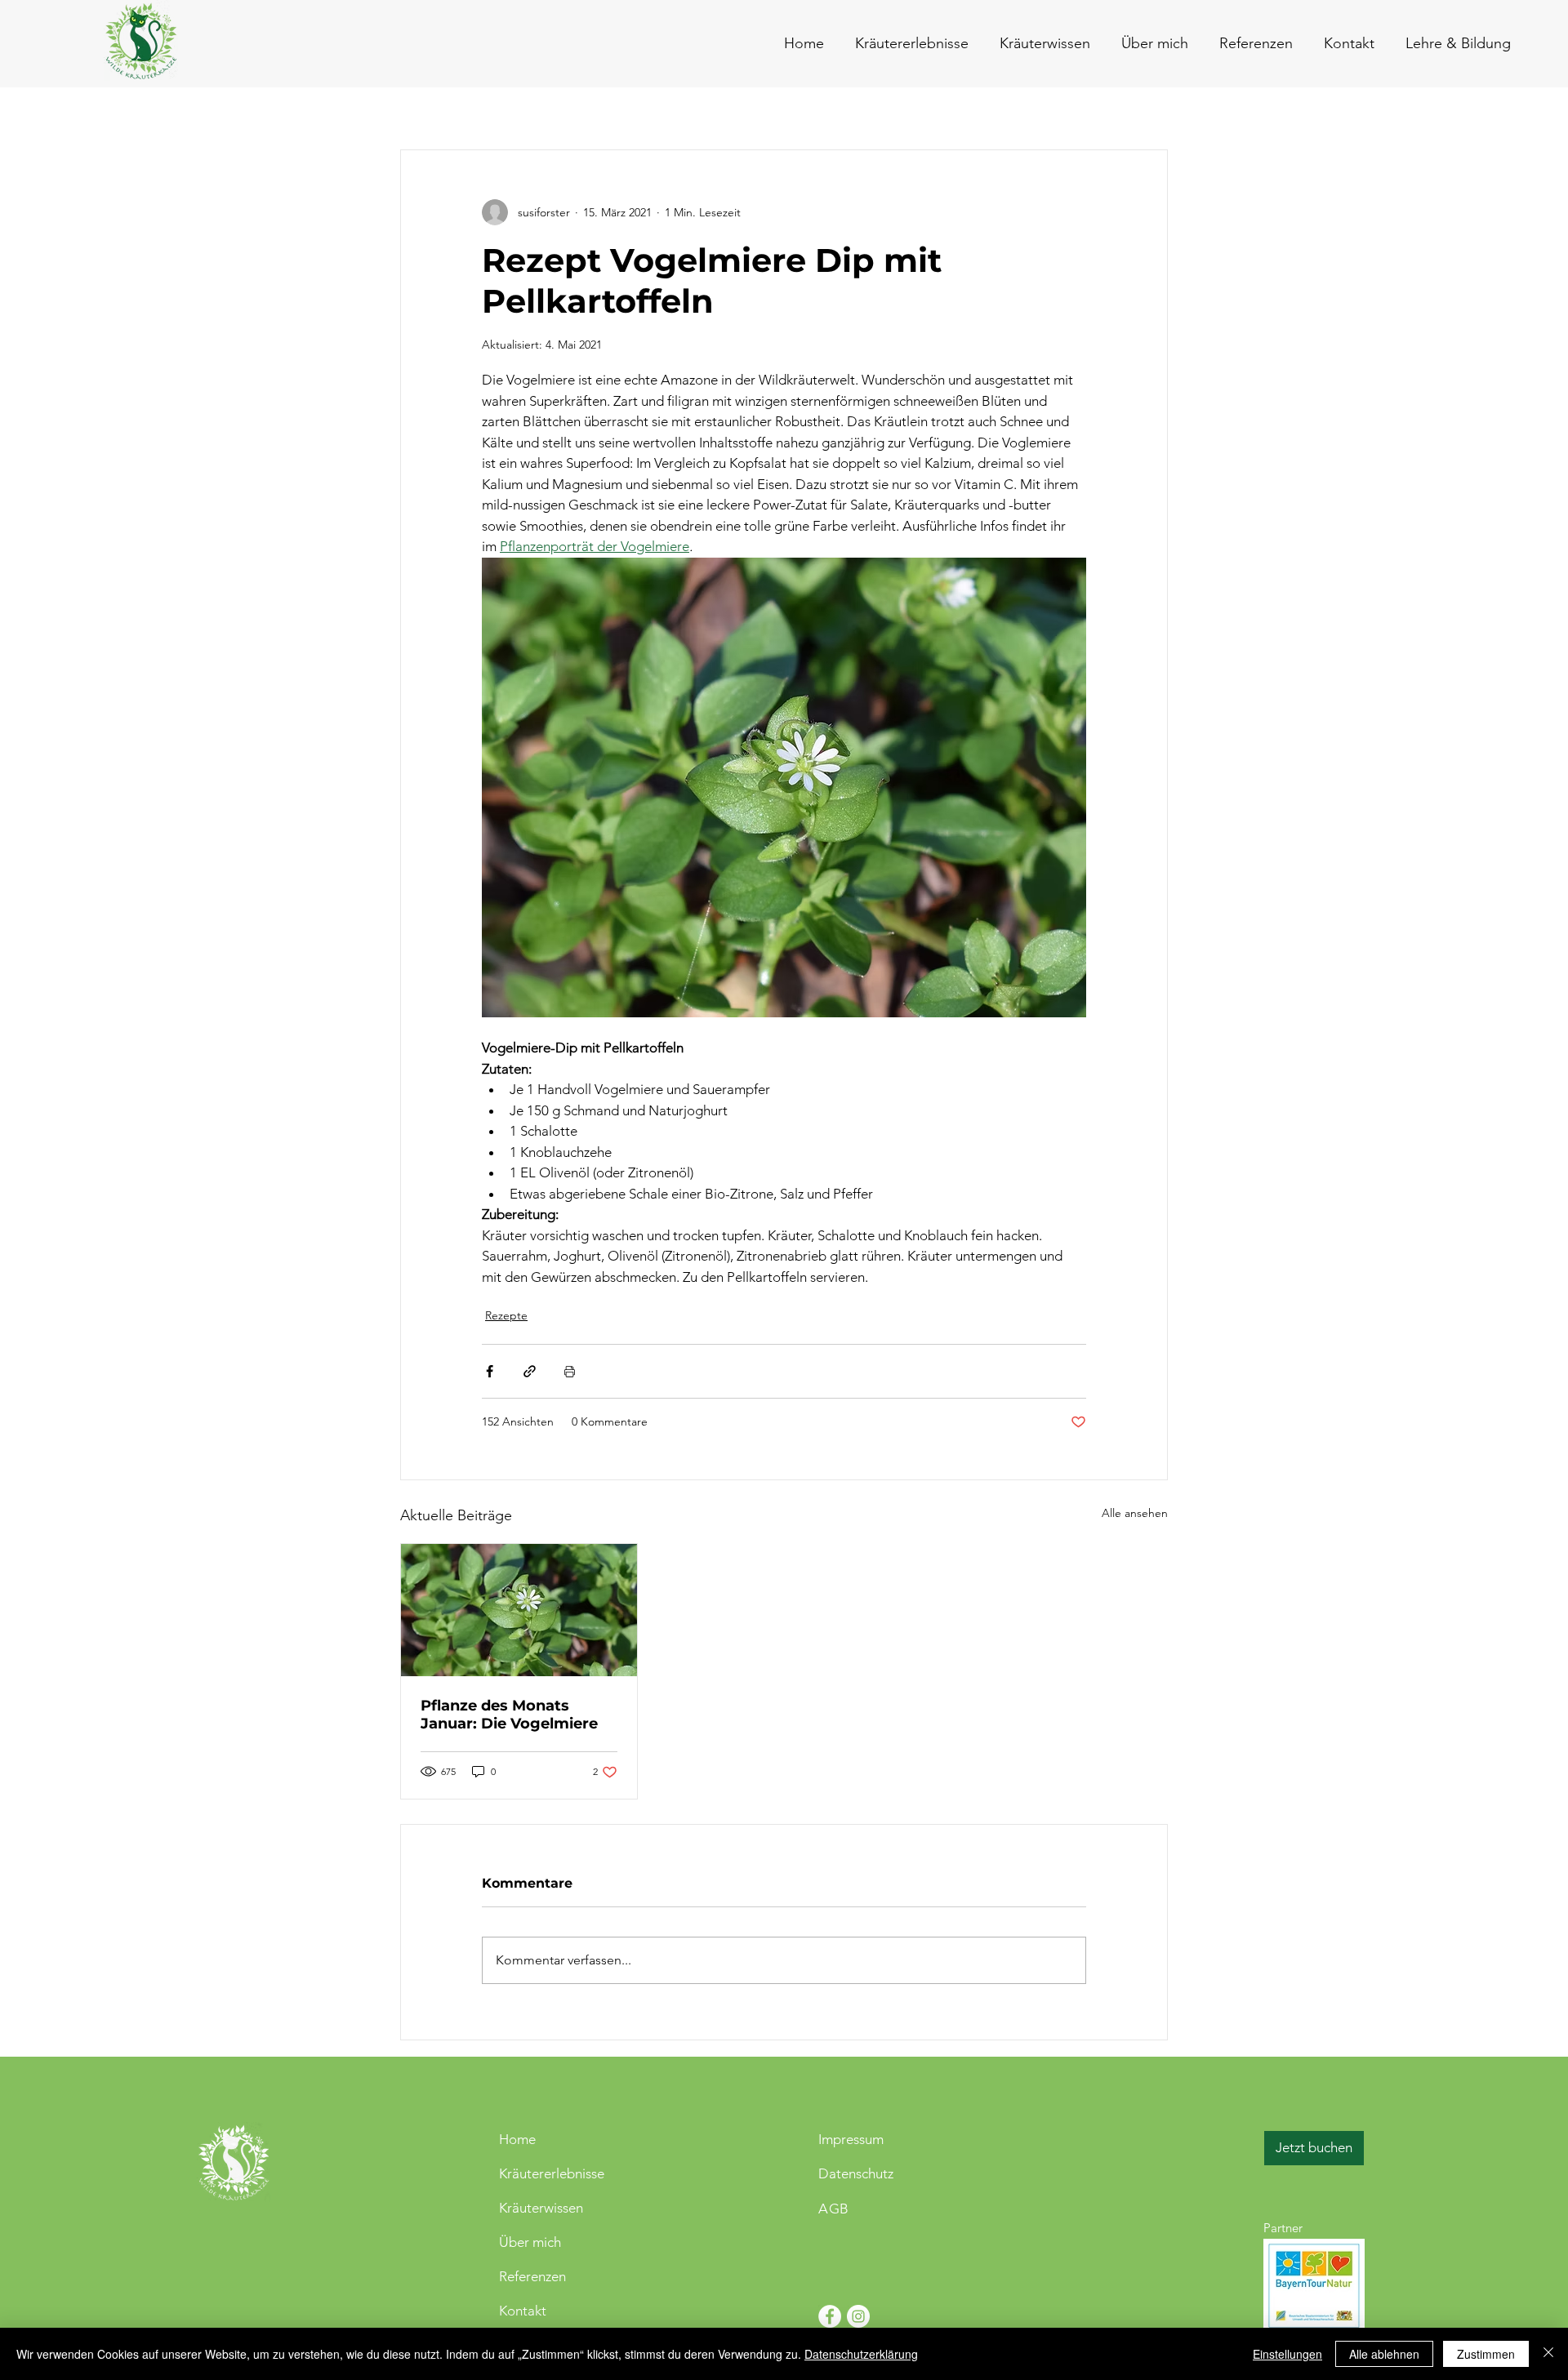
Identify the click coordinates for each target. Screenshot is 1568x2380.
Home (517, 2139)
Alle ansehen (1135, 1513)
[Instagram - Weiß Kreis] (858, 2316)
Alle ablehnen (1384, 2354)
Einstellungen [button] (1287, 2354)
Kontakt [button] (523, 2311)
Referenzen (532, 2276)
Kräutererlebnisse (552, 2173)
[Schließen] (1548, 2354)
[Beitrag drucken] (570, 1371)
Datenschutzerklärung (861, 2354)
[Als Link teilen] (530, 1371)
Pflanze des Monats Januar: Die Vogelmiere (509, 1715)
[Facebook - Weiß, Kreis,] (830, 2316)
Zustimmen (1486, 2354)
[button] (1346, 43)
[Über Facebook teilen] (490, 1371)
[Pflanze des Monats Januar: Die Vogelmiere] (519, 1610)
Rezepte (506, 1315)
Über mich (530, 2242)
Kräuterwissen (541, 2208)
